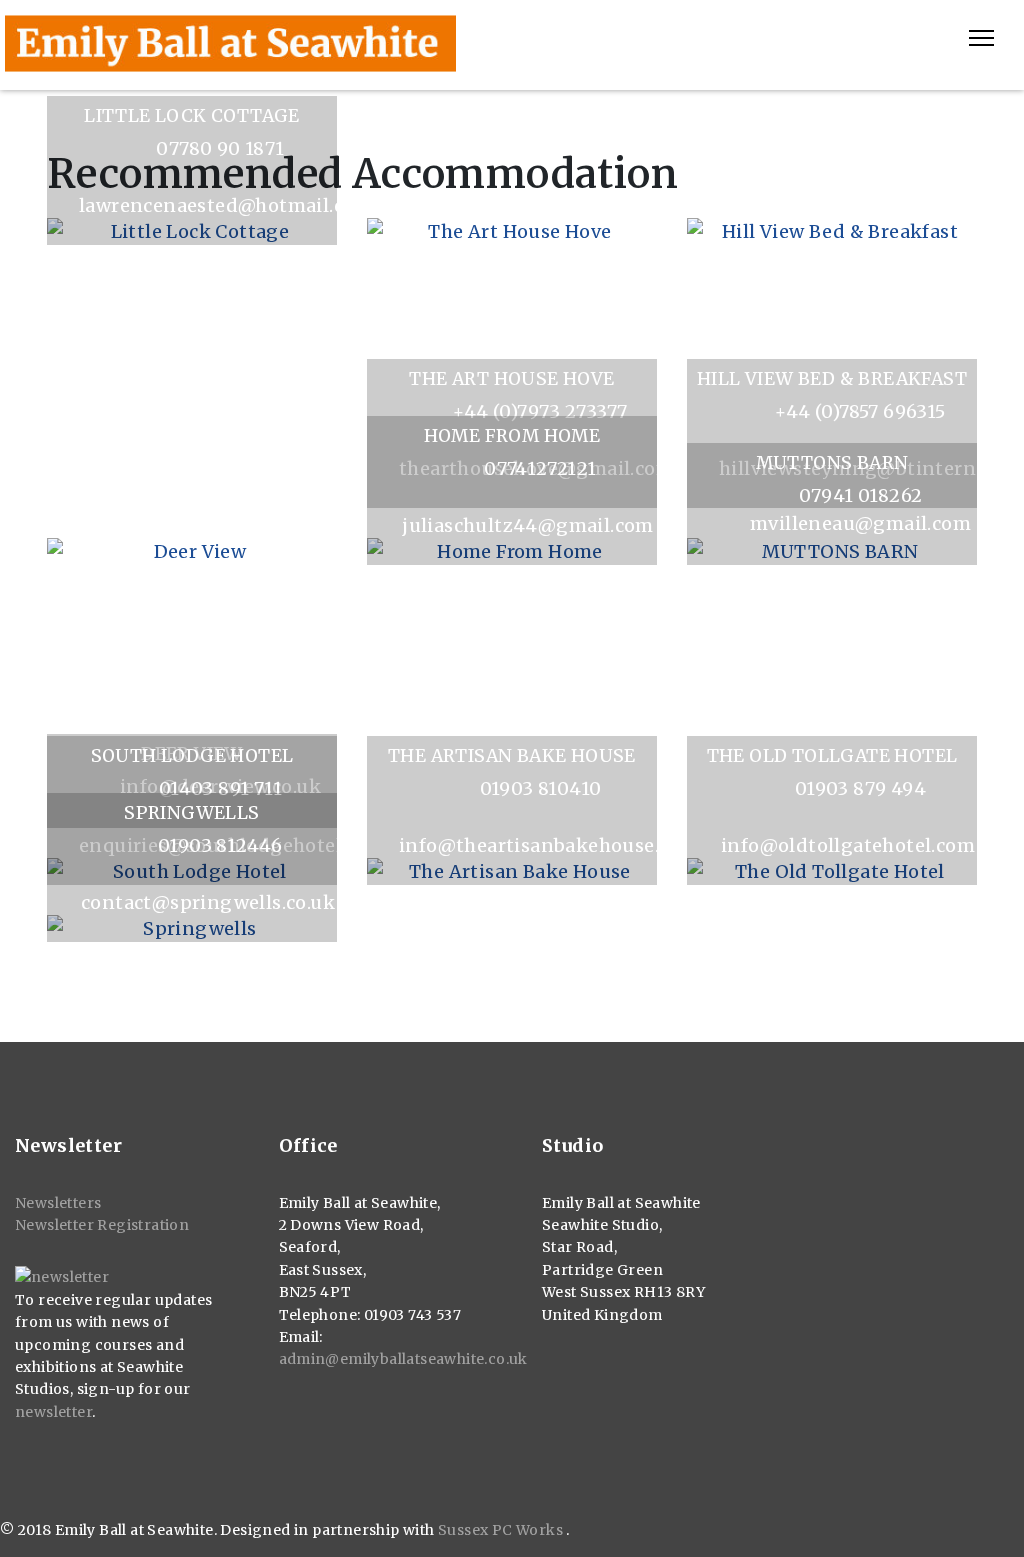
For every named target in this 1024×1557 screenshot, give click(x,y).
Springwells (191, 813)
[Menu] (981, 38)
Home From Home (512, 436)
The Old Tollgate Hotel (832, 756)
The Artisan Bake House (512, 756)
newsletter (53, 1412)
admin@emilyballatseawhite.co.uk (403, 1359)
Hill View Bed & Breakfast (832, 379)
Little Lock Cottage (192, 116)
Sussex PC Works (502, 1530)
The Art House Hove (511, 379)
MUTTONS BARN (832, 463)
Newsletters (58, 1203)
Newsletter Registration (102, 1225)
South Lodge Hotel (192, 756)
